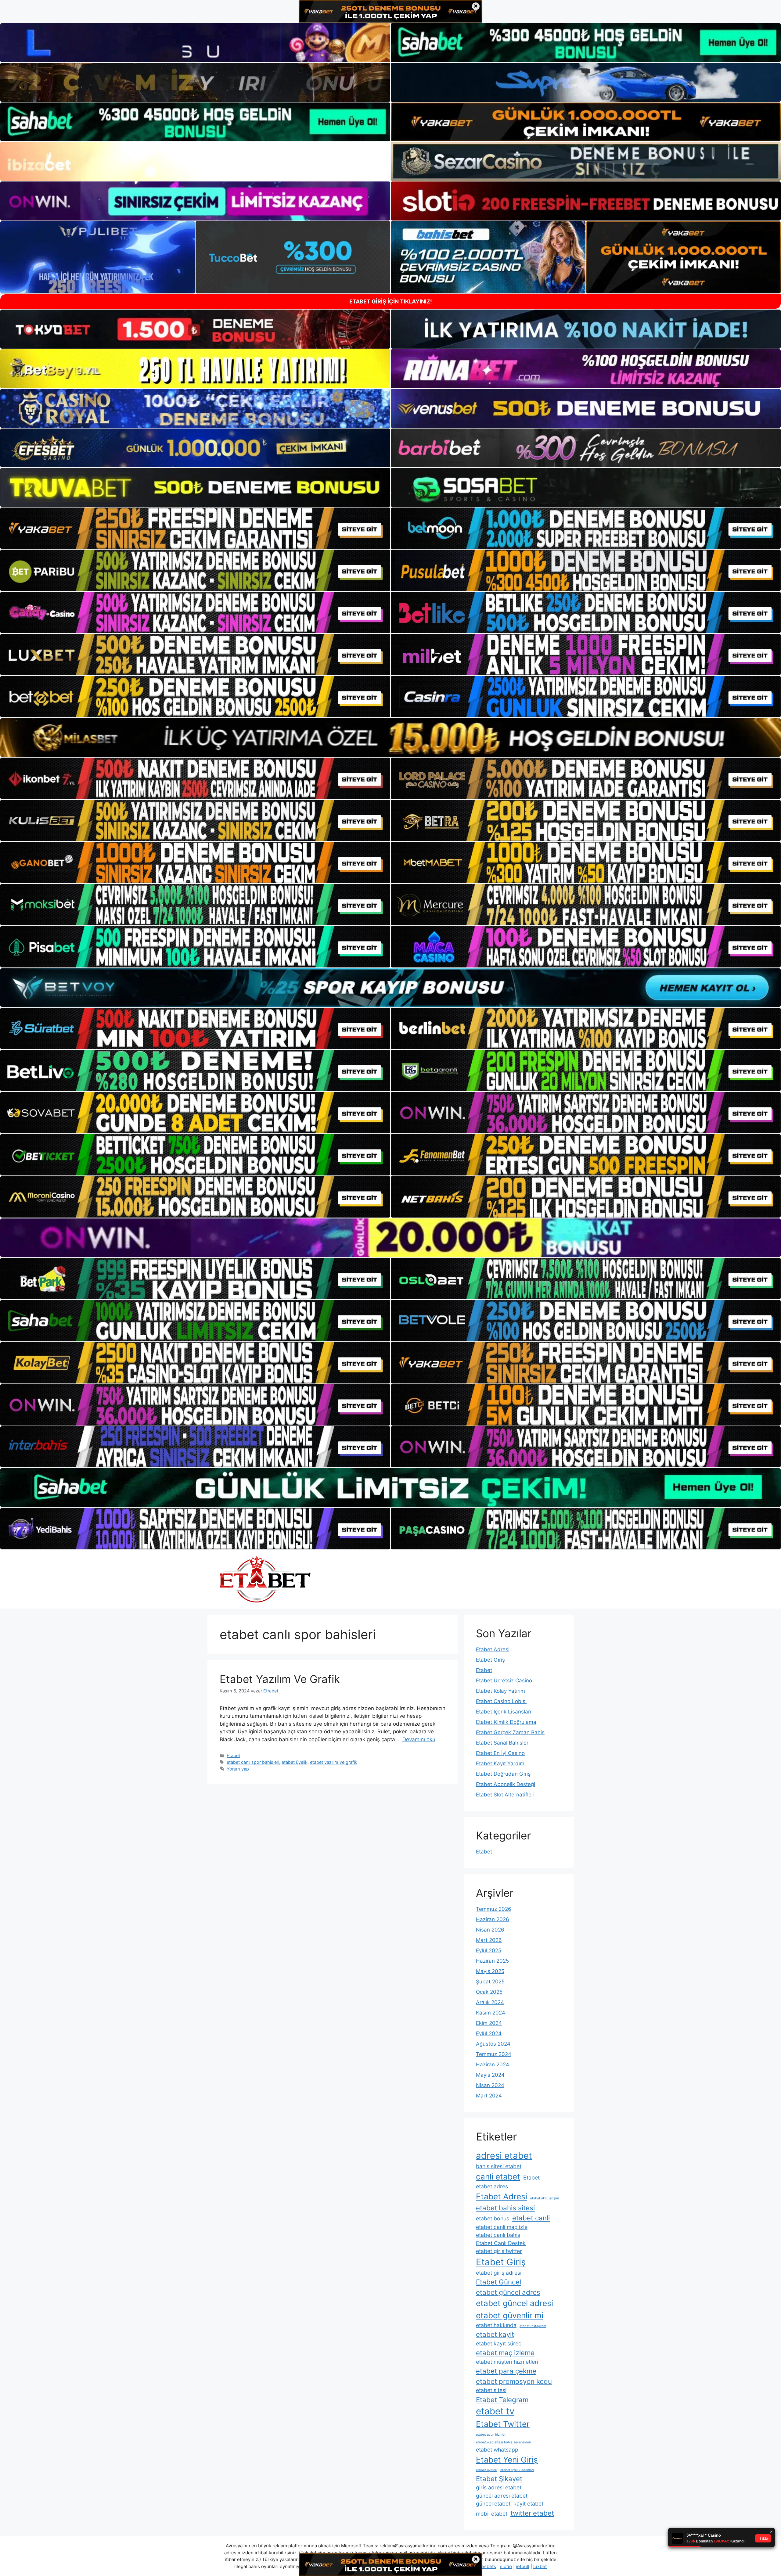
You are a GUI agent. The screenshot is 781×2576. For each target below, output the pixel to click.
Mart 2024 (489, 2096)
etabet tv (495, 2411)
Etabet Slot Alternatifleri (505, 1795)
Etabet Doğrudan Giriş (503, 1774)
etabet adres (492, 2186)
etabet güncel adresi (515, 2303)
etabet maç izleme (505, 2353)
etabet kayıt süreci (499, 2343)
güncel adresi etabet (502, 2496)
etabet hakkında (496, 2325)
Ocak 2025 (489, 1992)
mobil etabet (492, 2514)
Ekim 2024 (489, 2023)
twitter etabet (532, 2513)
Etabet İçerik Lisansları (504, 1712)
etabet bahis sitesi (505, 2208)
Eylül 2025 (489, 1950)
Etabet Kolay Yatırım (500, 1691)
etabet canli (531, 2218)
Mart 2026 (489, 1940)
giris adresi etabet (499, 2487)
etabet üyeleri (487, 2470)
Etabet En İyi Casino (500, 1753)
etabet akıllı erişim (545, 2198)
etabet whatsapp (497, 2450)
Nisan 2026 (490, 1930)
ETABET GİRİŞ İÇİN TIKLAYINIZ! (391, 301)
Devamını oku (419, 1739)
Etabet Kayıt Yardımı (501, 1763)
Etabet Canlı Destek (501, 2243)
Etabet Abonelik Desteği (506, 1784)
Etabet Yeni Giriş (507, 2460)
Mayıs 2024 (490, 2075)
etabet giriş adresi (499, 2273)
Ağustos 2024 (493, 2044)
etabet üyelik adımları (517, 2470)
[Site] (195, 528)
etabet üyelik (295, 1762)
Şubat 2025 (490, 1982)
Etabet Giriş (490, 1660)
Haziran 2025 (492, 1961)
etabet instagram (533, 2326)
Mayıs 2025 (490, 1971)
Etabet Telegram (502, 2400)
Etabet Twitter (503, 2424)
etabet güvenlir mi (510, 2315)
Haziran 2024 (493, 2065)
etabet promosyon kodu (514, 2381)
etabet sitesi (491, 2390)
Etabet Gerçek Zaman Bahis (510, 1732)
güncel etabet (493, 2504)
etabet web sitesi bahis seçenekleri (504, 2442)
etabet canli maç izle (502, 2227)
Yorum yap (238, 1769)
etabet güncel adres (508, 2292)
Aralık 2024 (490, 2002)
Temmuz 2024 (494, 2054)
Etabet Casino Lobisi (501, 1701)
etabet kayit (495, 2334)
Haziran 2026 (493, 1919)
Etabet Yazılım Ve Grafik (280, 1679)
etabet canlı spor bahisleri (253, 1762)
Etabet (233, 1755)
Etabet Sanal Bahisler (502, 1743)
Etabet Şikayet (499, 2479)
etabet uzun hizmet (491, 2435)
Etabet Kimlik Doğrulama (506, 1722)
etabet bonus (493, 2218)
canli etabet (498, 2177)
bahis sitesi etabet (499, 2166)
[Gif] (390, 737)
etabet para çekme (506, 2371)
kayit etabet (528, 2504)
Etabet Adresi (493, 1649)
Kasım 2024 (491, 2013)
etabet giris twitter (499, 2251)
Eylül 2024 (489, 2033)
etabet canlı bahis (498, 2235)
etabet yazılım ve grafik (334, 1762)
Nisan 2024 (490, 2085)
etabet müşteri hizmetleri (507, 2362)
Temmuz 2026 (494, 1909)
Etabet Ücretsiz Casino (504, 1681)
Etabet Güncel (498, 2282)
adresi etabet (504, 2156)
